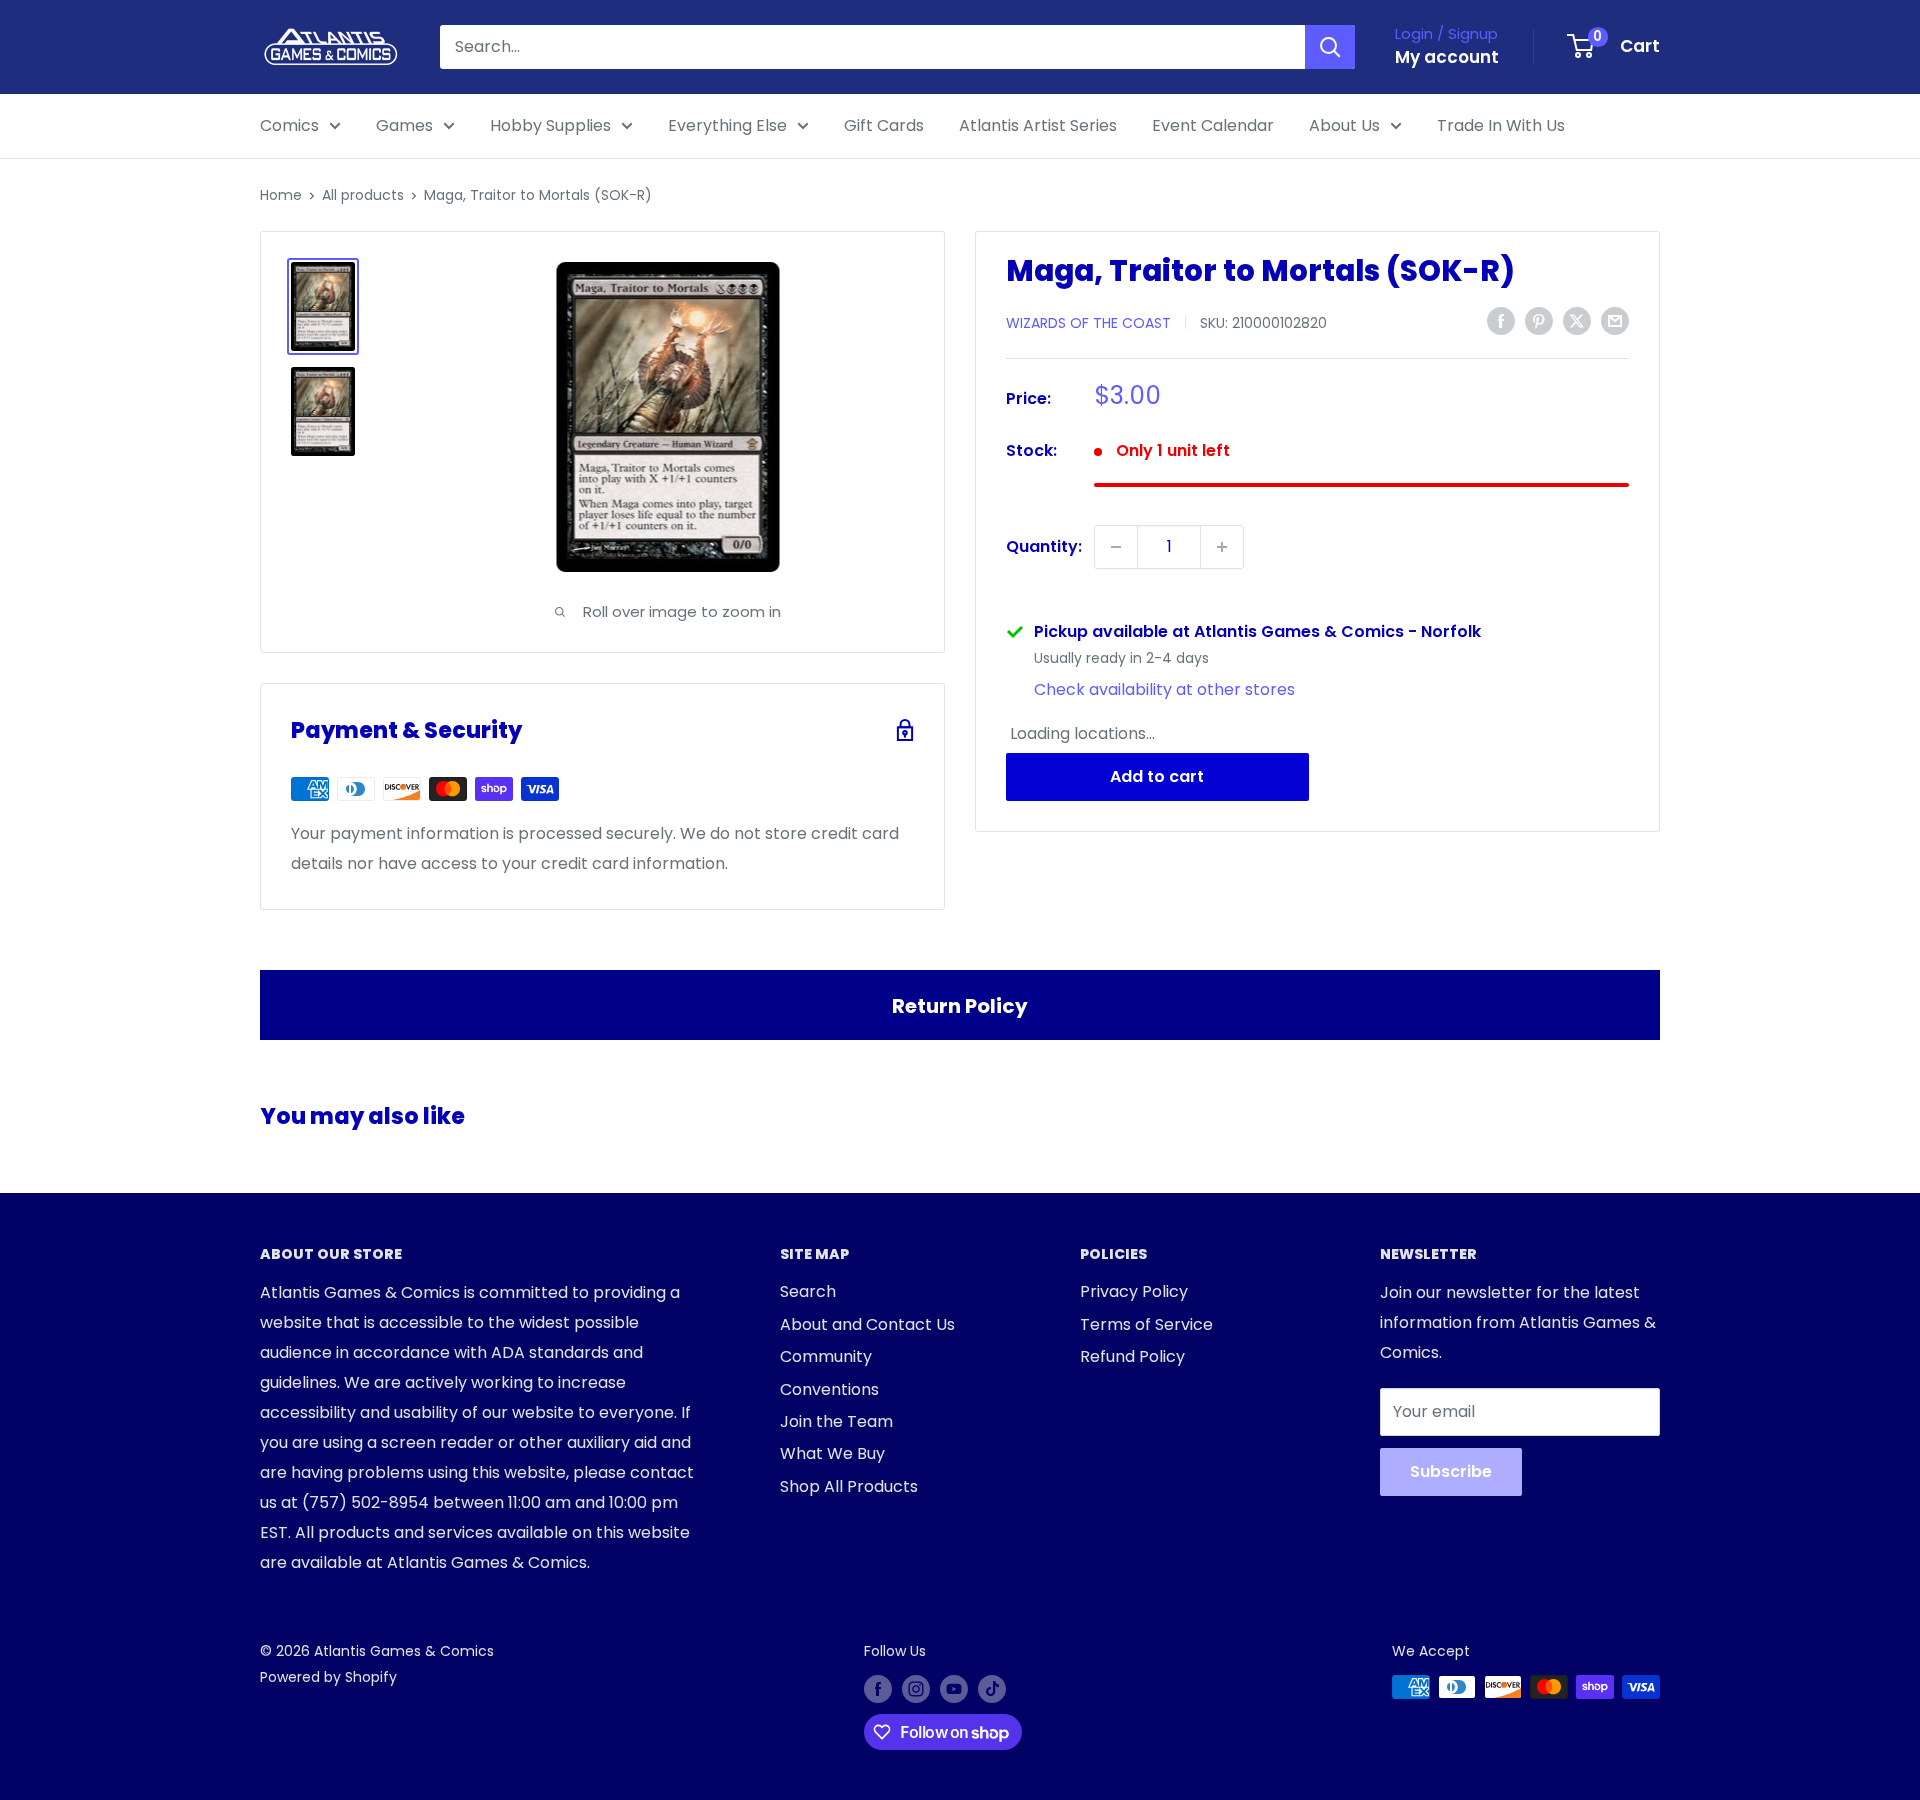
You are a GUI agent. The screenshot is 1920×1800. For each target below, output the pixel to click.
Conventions (829, 1389)
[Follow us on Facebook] (878, 1689)
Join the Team (836, 1421)
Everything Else (727, 125)
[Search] (1330, 47)
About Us (1344, 125)
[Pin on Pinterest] (1539, 321)
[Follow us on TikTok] (992, 1689)
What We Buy (832, 1453)
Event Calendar (1213, 125)
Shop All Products (849, 1486)
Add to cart (1157, 776)
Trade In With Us (1501, 125)
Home (281, 195)
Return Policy (960, 1006)
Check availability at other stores (1164, 689)
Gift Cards (884, 125)
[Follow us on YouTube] (954, 1689)
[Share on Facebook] (1501, 321)
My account (1447, 57)
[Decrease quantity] (1116, 547)
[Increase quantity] (1222, 547)
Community (826, 1356)
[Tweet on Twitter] (1577, 321)
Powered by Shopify (328, 1677)
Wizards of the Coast (1088, 322)
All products (363, 195)
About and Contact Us (867, 1324)
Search (808, 1291)
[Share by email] (1615, 321)
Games (404, 125)
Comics (289, 125)
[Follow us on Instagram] (916, 1689)
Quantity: (1044, 546)
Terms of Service (1146, 1324)
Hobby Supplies (550, 125)
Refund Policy (1132, 1356)
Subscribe (1451, 1471)
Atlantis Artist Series (1038, 125)
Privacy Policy (1134, 1291)
